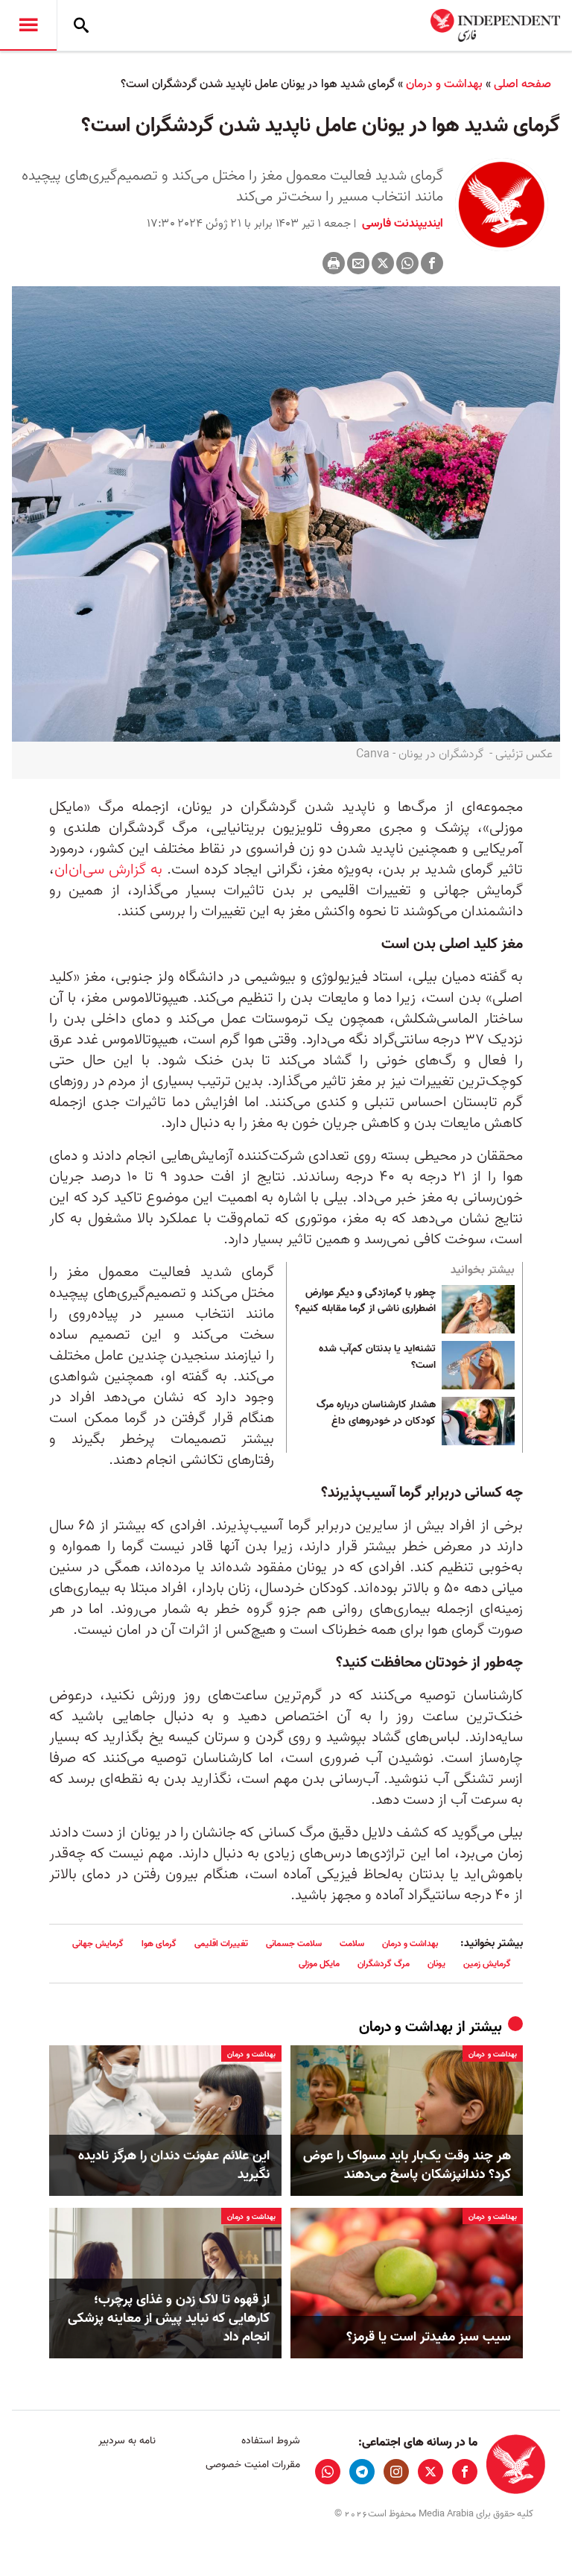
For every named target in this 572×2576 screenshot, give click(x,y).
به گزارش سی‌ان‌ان (108, 870)
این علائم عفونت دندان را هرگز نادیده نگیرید (174, 2165)
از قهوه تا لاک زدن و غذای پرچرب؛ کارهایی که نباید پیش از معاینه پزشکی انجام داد (169, 2319)
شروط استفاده (270, 2441)
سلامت (352, 1944)
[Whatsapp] (407, 263)
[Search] (81, 25)
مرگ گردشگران (384, 1964)
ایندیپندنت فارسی (401, 224)
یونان (436, 1964)
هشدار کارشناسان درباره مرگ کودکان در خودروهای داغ (376, 1413)
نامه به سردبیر (127, 2441)
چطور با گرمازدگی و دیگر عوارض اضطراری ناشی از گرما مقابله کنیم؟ (365, 1301)
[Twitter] (383, 263)
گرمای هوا (159, 1944)
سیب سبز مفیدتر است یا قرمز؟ (429, 2337)
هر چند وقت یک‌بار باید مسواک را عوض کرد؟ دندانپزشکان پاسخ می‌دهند (407, 2165)
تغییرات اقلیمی (221, 1944)
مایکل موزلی (319, 1964)
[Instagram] (396, 2472)
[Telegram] (362, 2472)
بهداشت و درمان (444, 84)
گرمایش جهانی (98, 1944)
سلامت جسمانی (294, 1944)
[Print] (334, 263)
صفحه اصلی (522, 84)
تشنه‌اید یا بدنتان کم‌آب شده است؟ (377, 1357)
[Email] (358, 263)
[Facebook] (432, 263)
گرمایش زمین (487, 1964)
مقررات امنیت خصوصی (252, 2465)
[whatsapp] (328, 2472)
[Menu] (28, 25)
